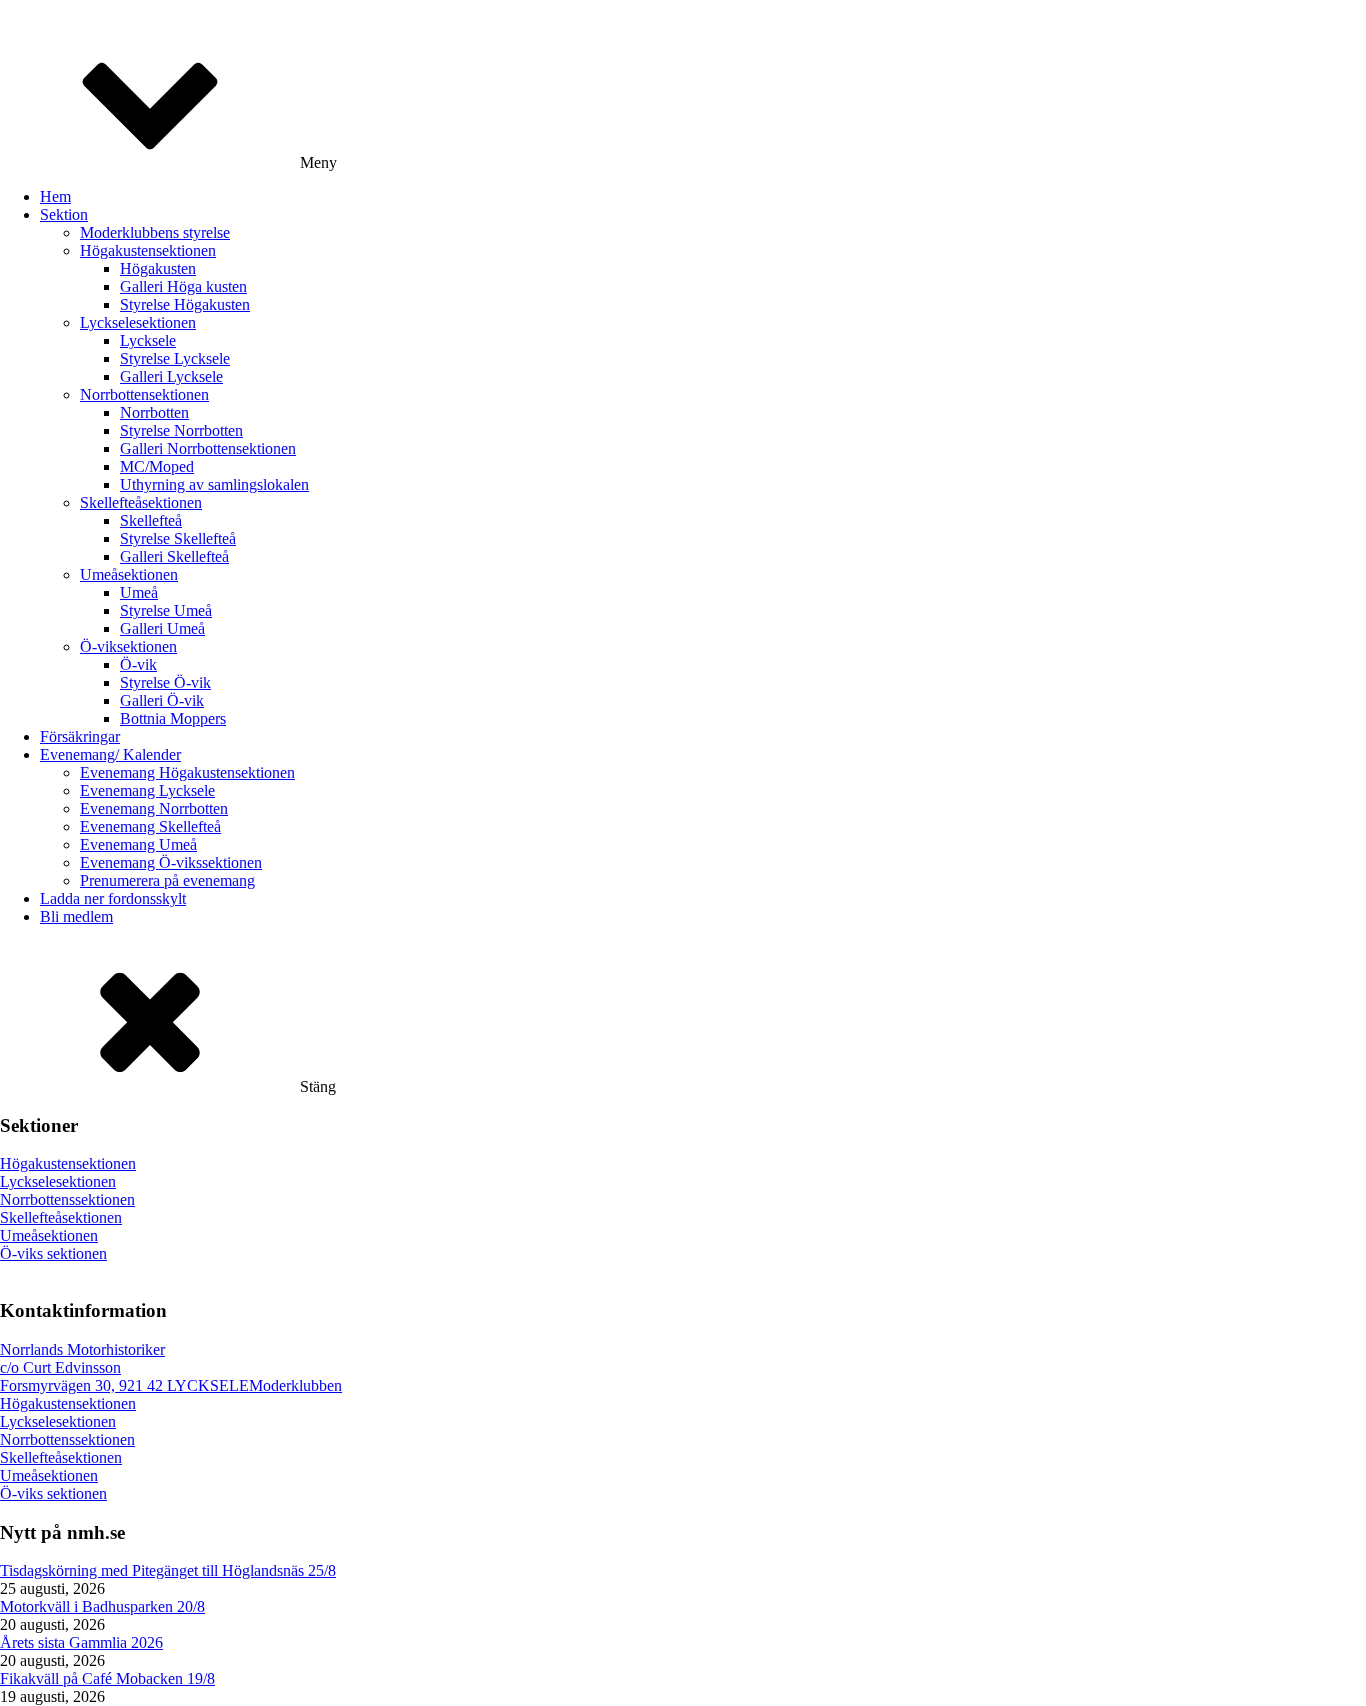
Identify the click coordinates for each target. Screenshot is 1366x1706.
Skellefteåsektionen (141, 502)
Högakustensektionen (148, 250)
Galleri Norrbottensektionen (208, 448)
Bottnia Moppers (173, 718)
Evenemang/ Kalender (110, 754)
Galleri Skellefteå (174, 556)
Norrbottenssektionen (67, 1199)
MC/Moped (157, 466)
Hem (55, 196)
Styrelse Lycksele (175, 358)
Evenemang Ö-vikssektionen (171, 862)
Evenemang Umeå (138, 844)
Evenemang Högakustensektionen (187, 772)
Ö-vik (138, 664)
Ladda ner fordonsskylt (113, 898)
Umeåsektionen (129, 574)
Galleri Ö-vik (162, 700)
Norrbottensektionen (144, 394)
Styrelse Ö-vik (165, 682)
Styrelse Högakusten (185, 304)
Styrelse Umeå (166, 610)
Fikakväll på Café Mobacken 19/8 (107, 1678)
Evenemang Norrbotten (154, 808)
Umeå (139, 592)
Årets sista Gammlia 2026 (81, 1642)
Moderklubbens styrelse (155, 232)
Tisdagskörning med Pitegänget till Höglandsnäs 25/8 (168, 1570)
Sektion (64, 214)
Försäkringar (80, 736)
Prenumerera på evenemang (167, 880)
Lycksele (148, 340)
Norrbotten (154, 412)
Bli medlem (76, 916)
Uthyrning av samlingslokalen (214, 484)
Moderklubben (295, 1385)
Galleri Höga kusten (183, 286)
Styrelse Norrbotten (181, 430)
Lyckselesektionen (138, 322)
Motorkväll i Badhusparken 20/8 (102, 1606)
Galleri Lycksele (171, 376)
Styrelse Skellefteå (178, 538)
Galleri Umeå (162, 628)
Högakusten (158, 268)
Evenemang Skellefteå (150, 826)
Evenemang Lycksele (147, 790)
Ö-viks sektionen (53, 1253)
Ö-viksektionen (128, 646)
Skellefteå (151, 520)
